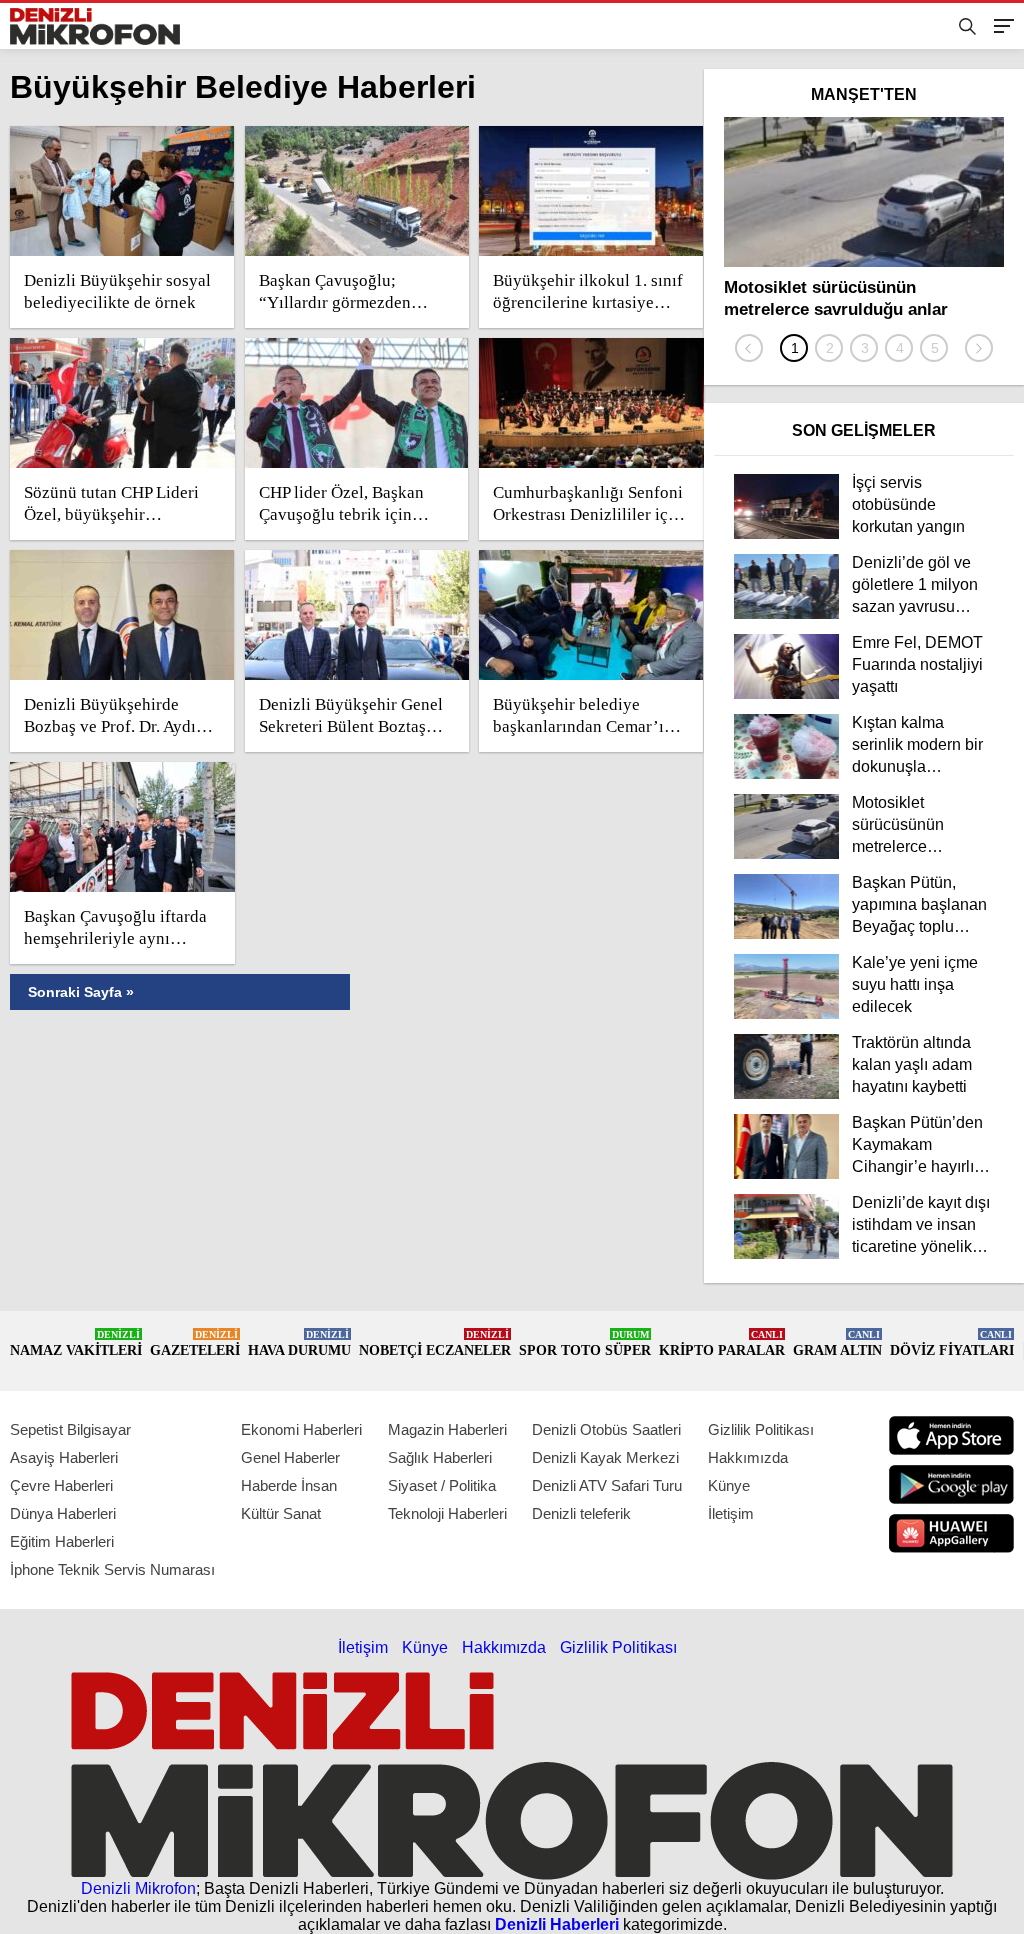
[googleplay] (951, 1484)
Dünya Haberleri (63, 1513)
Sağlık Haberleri (440, 1457)
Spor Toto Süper (585, 1343)
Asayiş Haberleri (64, 1457)
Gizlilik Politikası (761, 1429)
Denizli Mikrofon (138, 1888)
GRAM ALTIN (837, 1343)
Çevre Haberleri (61, 1485)
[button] (794, 348)
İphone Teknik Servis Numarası (112, 1569)
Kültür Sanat (281, 1513)
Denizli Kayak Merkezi (605, 1457)
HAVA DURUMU (299, 1343)
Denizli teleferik (581, 1513)
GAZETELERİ (195, 1343)
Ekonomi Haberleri (301, 1429)
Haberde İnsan (289, 1485)
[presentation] (749, 348)
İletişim (731, 1513)
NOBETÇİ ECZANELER (435, 1343)
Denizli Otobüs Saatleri (606, 1429)
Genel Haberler (290, 1457)
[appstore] (951, 1435)
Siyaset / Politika (442, 1485)
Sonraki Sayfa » (81, 992)
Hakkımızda (748, 1457)
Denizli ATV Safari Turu (607, 1485)
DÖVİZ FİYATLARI (952, 1343)
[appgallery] (951, 1533)
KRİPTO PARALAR (722, 1343)
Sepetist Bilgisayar (70, 1429)
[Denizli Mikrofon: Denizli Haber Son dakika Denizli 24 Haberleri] (95, 26)
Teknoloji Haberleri (447, 1513)
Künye (729, 1485)
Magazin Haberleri (447, 1429)
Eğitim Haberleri (62, 1541)
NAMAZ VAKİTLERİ (76, 1343)
